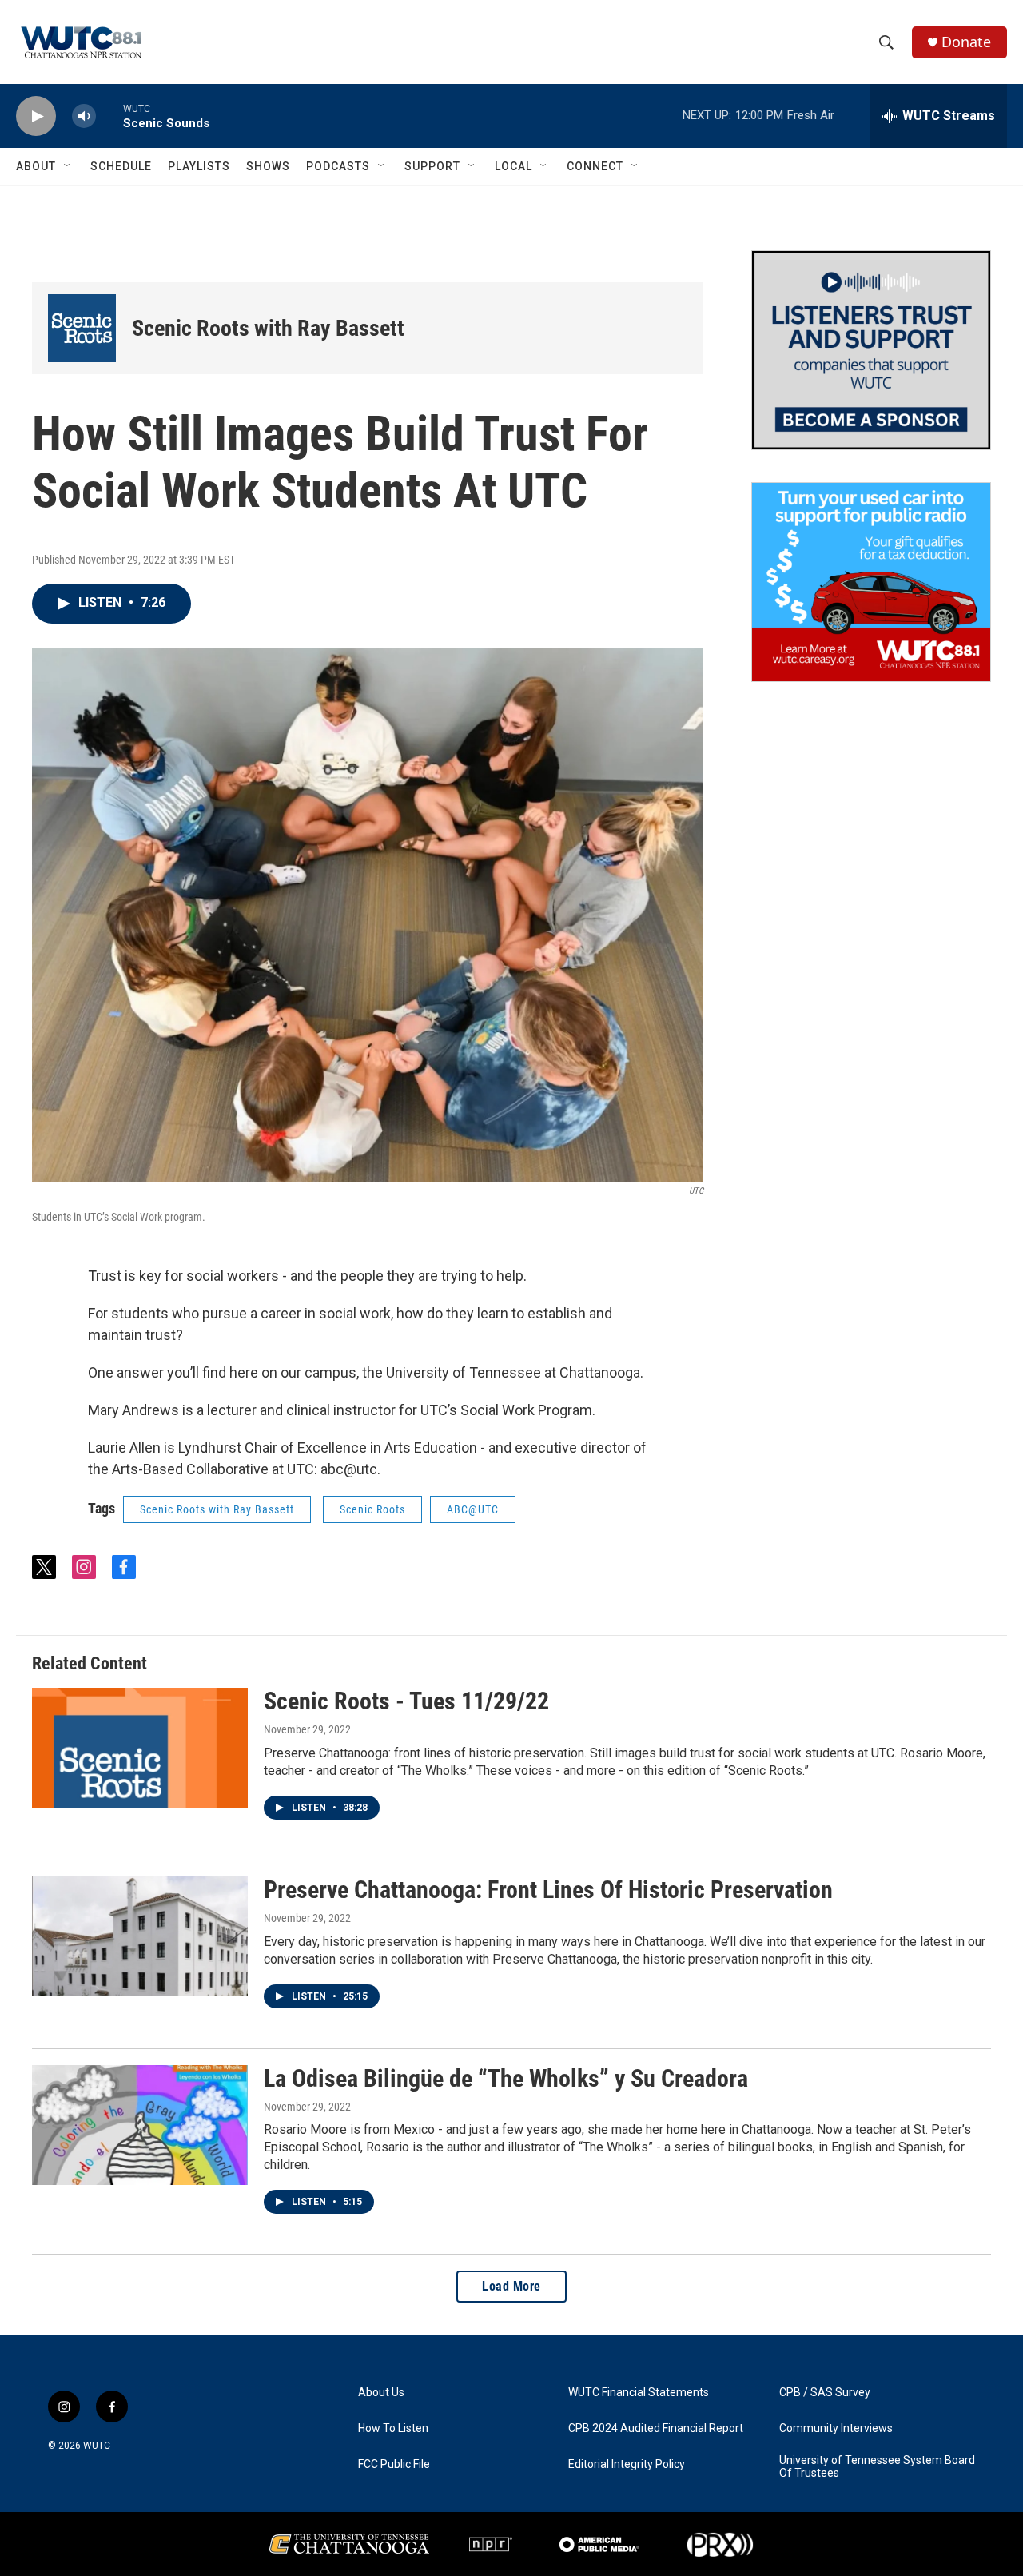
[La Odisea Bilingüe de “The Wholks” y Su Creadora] (140, 2125)
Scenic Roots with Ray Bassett (268, 328)
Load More (511, 2286)
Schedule (121, 166)
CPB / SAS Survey (825, 2393)
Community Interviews (836, 2428)
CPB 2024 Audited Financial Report (656, 2428)
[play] (36, 116)
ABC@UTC (473, 1509)
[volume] (84, 116)
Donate (966, 42)
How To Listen (393, 2428)
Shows (268, 166)
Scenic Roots (372, 1509)
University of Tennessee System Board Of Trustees (877, 2467)
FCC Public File (394, 2464)
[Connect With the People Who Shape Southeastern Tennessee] (871, 350)
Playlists (199, 166)
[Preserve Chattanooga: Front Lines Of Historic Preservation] (140, 1936)
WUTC (97, 2446)
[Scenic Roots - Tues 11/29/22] (140, 1748)
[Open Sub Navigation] (68, 166)
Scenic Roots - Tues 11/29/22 (406, 1701)
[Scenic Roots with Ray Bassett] (82, 328)
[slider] (109, 116)
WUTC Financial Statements (639, 2393)
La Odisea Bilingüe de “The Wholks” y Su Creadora (506, 2078)
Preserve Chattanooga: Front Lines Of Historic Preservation (548, 1890)
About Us (381, 2393)
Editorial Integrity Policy (627, 2464)
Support (432, 166)
